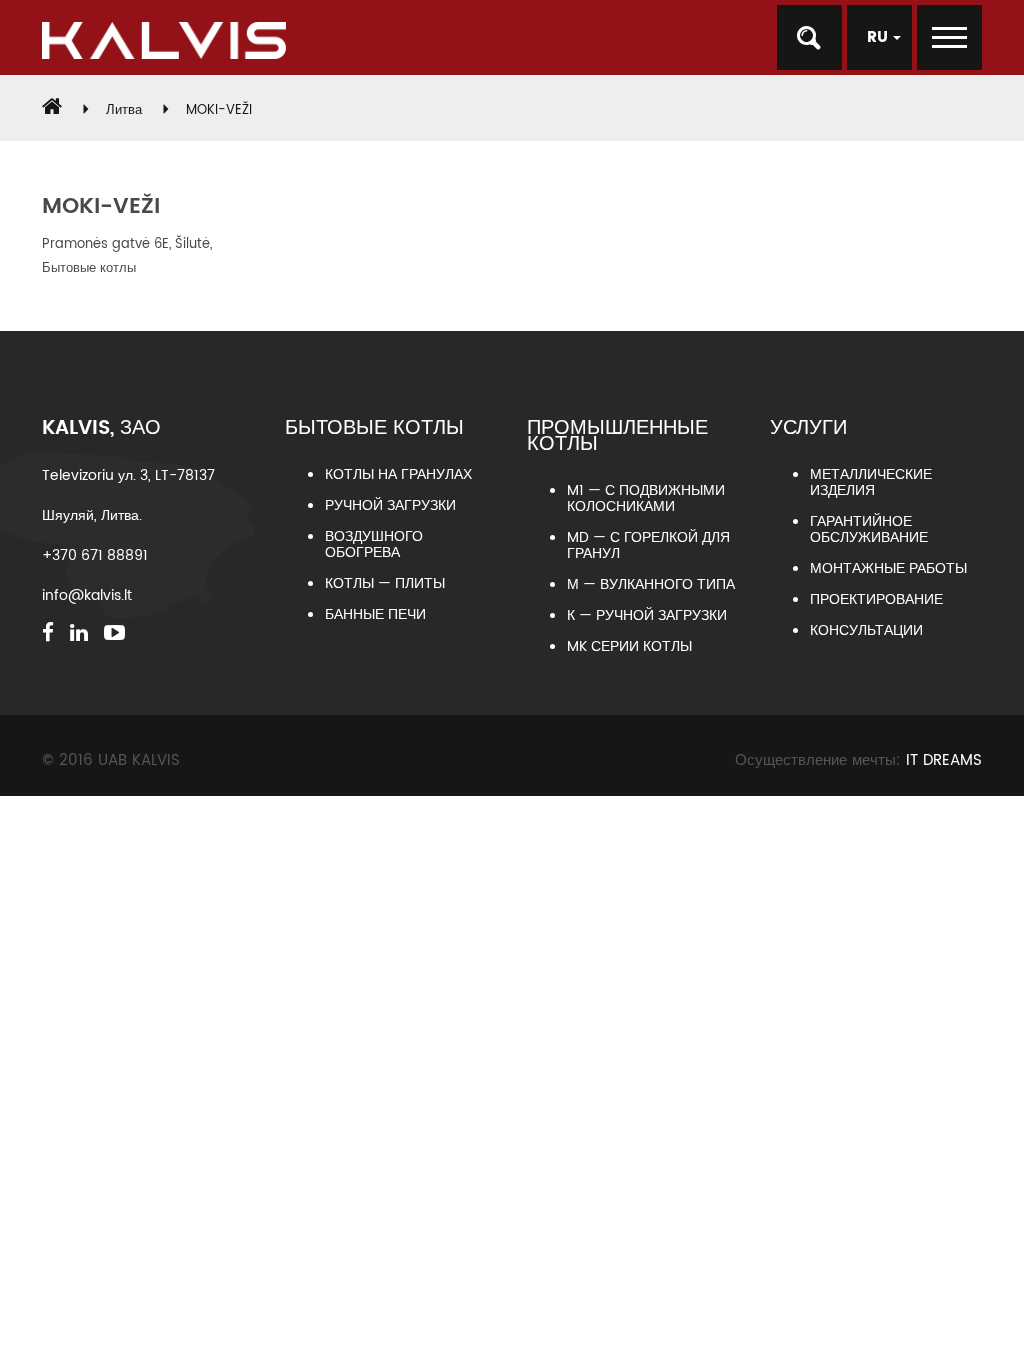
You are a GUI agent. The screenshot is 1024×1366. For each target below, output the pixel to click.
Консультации (866, 630)
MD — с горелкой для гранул (648, 545)
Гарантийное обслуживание (869, 529)
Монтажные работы (888, 568)
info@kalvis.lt (87, 595)
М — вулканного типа (651, 584)
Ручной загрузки (390, 505)
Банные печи (375, 614)
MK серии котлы (629, 646)
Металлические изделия (871, 482)
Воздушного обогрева (374, 544)
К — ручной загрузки (647, 615)
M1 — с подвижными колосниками (646, 498)
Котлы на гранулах (398, 474)
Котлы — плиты (385, 583)
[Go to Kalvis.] (52, 110)
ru (880, 37)
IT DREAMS (944, 760)
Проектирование (876, 599)
